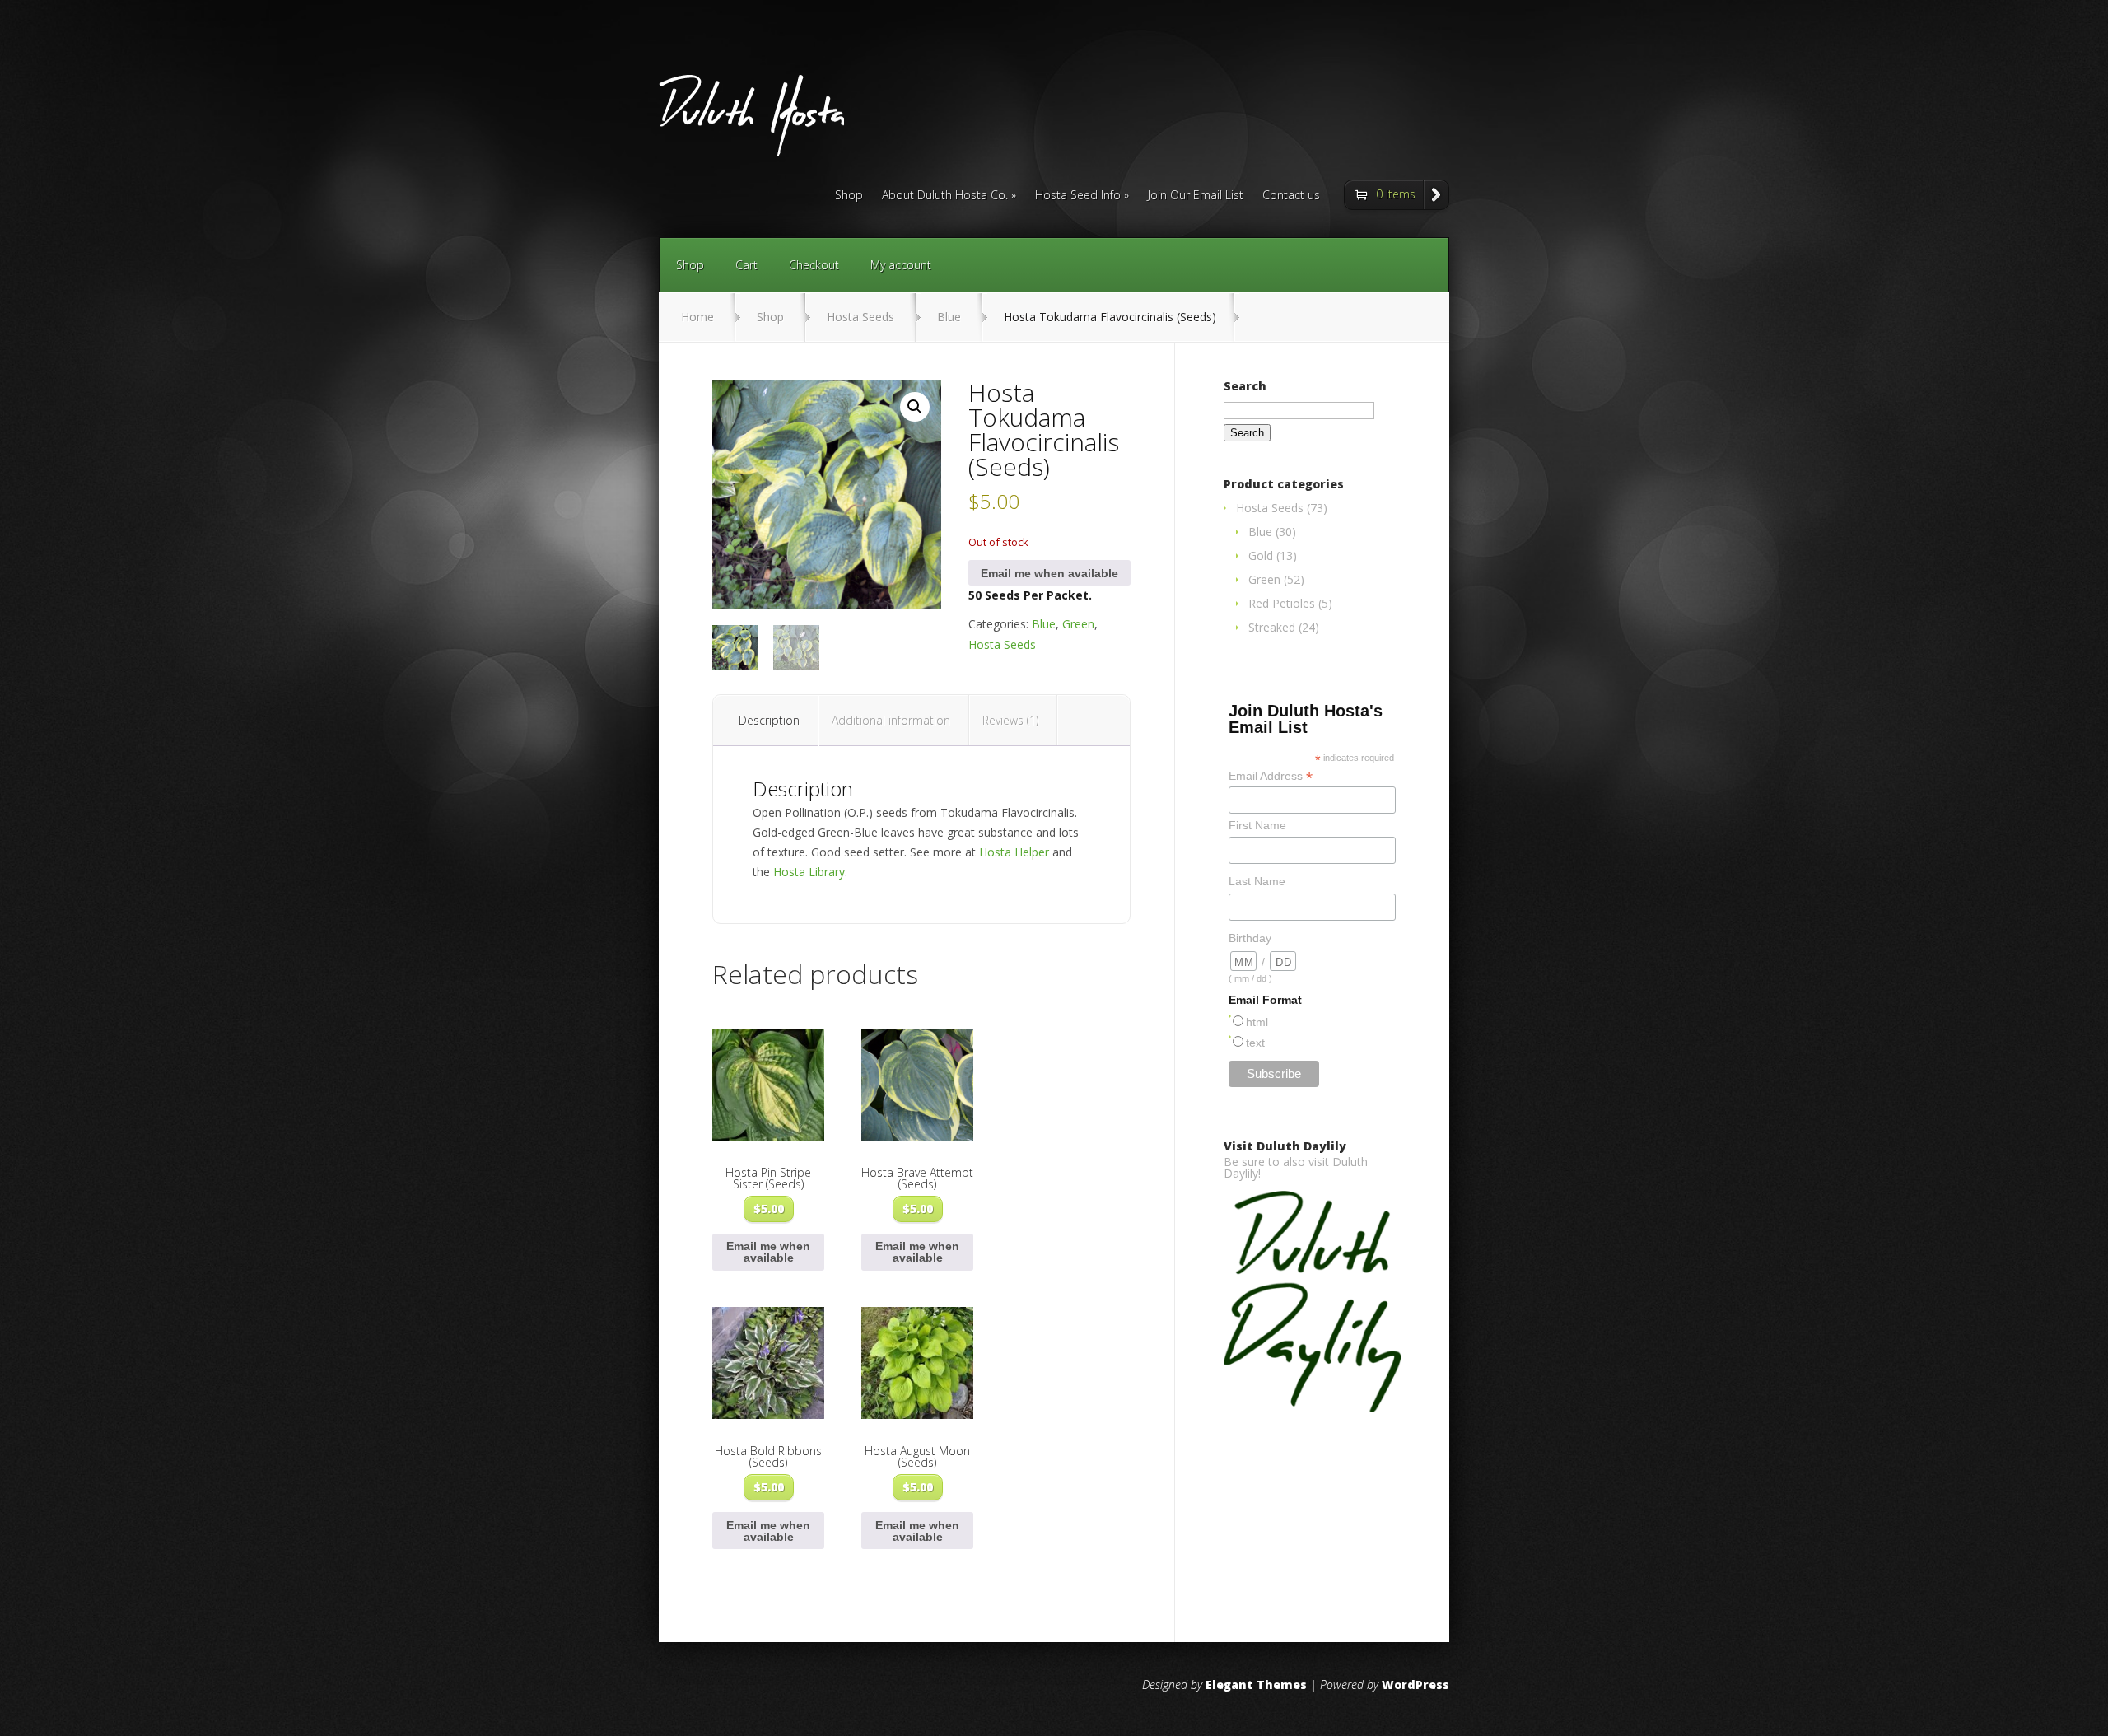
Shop (849, 196)
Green (1078, 624)
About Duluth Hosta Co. (945, 196)
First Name (1257, 825)
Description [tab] (769, 720)
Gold (1261, 555)
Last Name (1257, 881)
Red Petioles (1282, 603)
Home (697, 317)
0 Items (1396, 194)
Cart (746, 265)
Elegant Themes (1256, 1685)
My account (901, 265)
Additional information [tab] (891, 720)
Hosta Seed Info (1078, 196)
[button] (915, 407)
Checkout (814, 265)
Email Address (1271, 776)
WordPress (1415, 1685)
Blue (949, 317)
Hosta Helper (1014, 852)
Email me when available (1049, 573)
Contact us (1291, 196)
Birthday (1250, 938)
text (1255, 1043)
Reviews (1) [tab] (1010, 720)
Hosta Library (809, 872)
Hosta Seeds (860, 317)
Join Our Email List (1196, 196)
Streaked (1272, 627)
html (1257, 1022)
